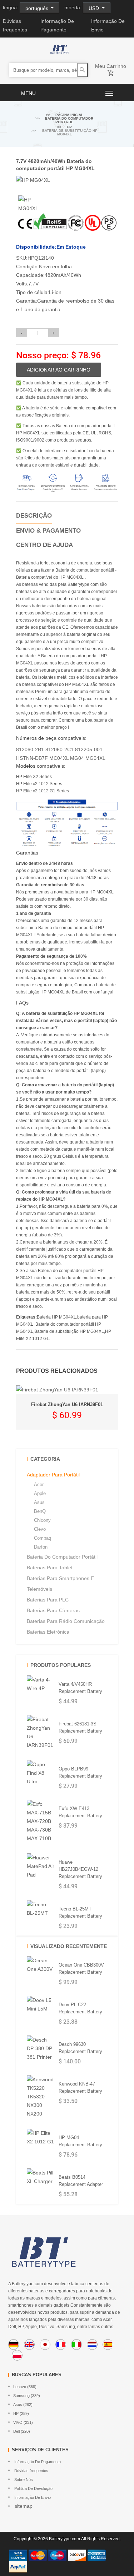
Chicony (42, 1520)
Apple (40, 1493)
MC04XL (59, 758)
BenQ (40, 1511)
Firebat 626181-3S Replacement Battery (80, 1727)
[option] (33, 204)
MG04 (77, 758)
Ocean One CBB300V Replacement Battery (81, 1969)
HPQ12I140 (41, 258)
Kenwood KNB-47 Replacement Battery (80, 2087)
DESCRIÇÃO (34, 516)
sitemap (23, 2506)
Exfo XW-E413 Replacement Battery (80, 1812)
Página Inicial (69, 115)
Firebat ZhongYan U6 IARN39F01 (67, 1404)
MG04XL (95, 758)
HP (69, 127)
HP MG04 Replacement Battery (80, 2141)
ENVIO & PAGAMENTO (48, 531)
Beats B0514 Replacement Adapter (81, 2181)
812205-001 (89, 749)
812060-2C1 (59, 749)
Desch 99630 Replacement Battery (80, 2048)
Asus (39, 1502)
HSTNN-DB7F (32, 758)
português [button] (38, 8)
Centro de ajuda (44, 545)
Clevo (40, 1529)
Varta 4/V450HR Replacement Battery (80, 1688)
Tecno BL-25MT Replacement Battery (80, 1912)
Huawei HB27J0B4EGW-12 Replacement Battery (80, 1869)
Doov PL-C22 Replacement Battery (80, 2008)
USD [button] (95, 8)
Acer (39, 1484)
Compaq (43, 1538)
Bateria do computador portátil (69, 120)
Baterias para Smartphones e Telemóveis (60, 1584)
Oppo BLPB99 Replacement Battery (80, 1772)
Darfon (41, 1547)
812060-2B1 (30, 749)
